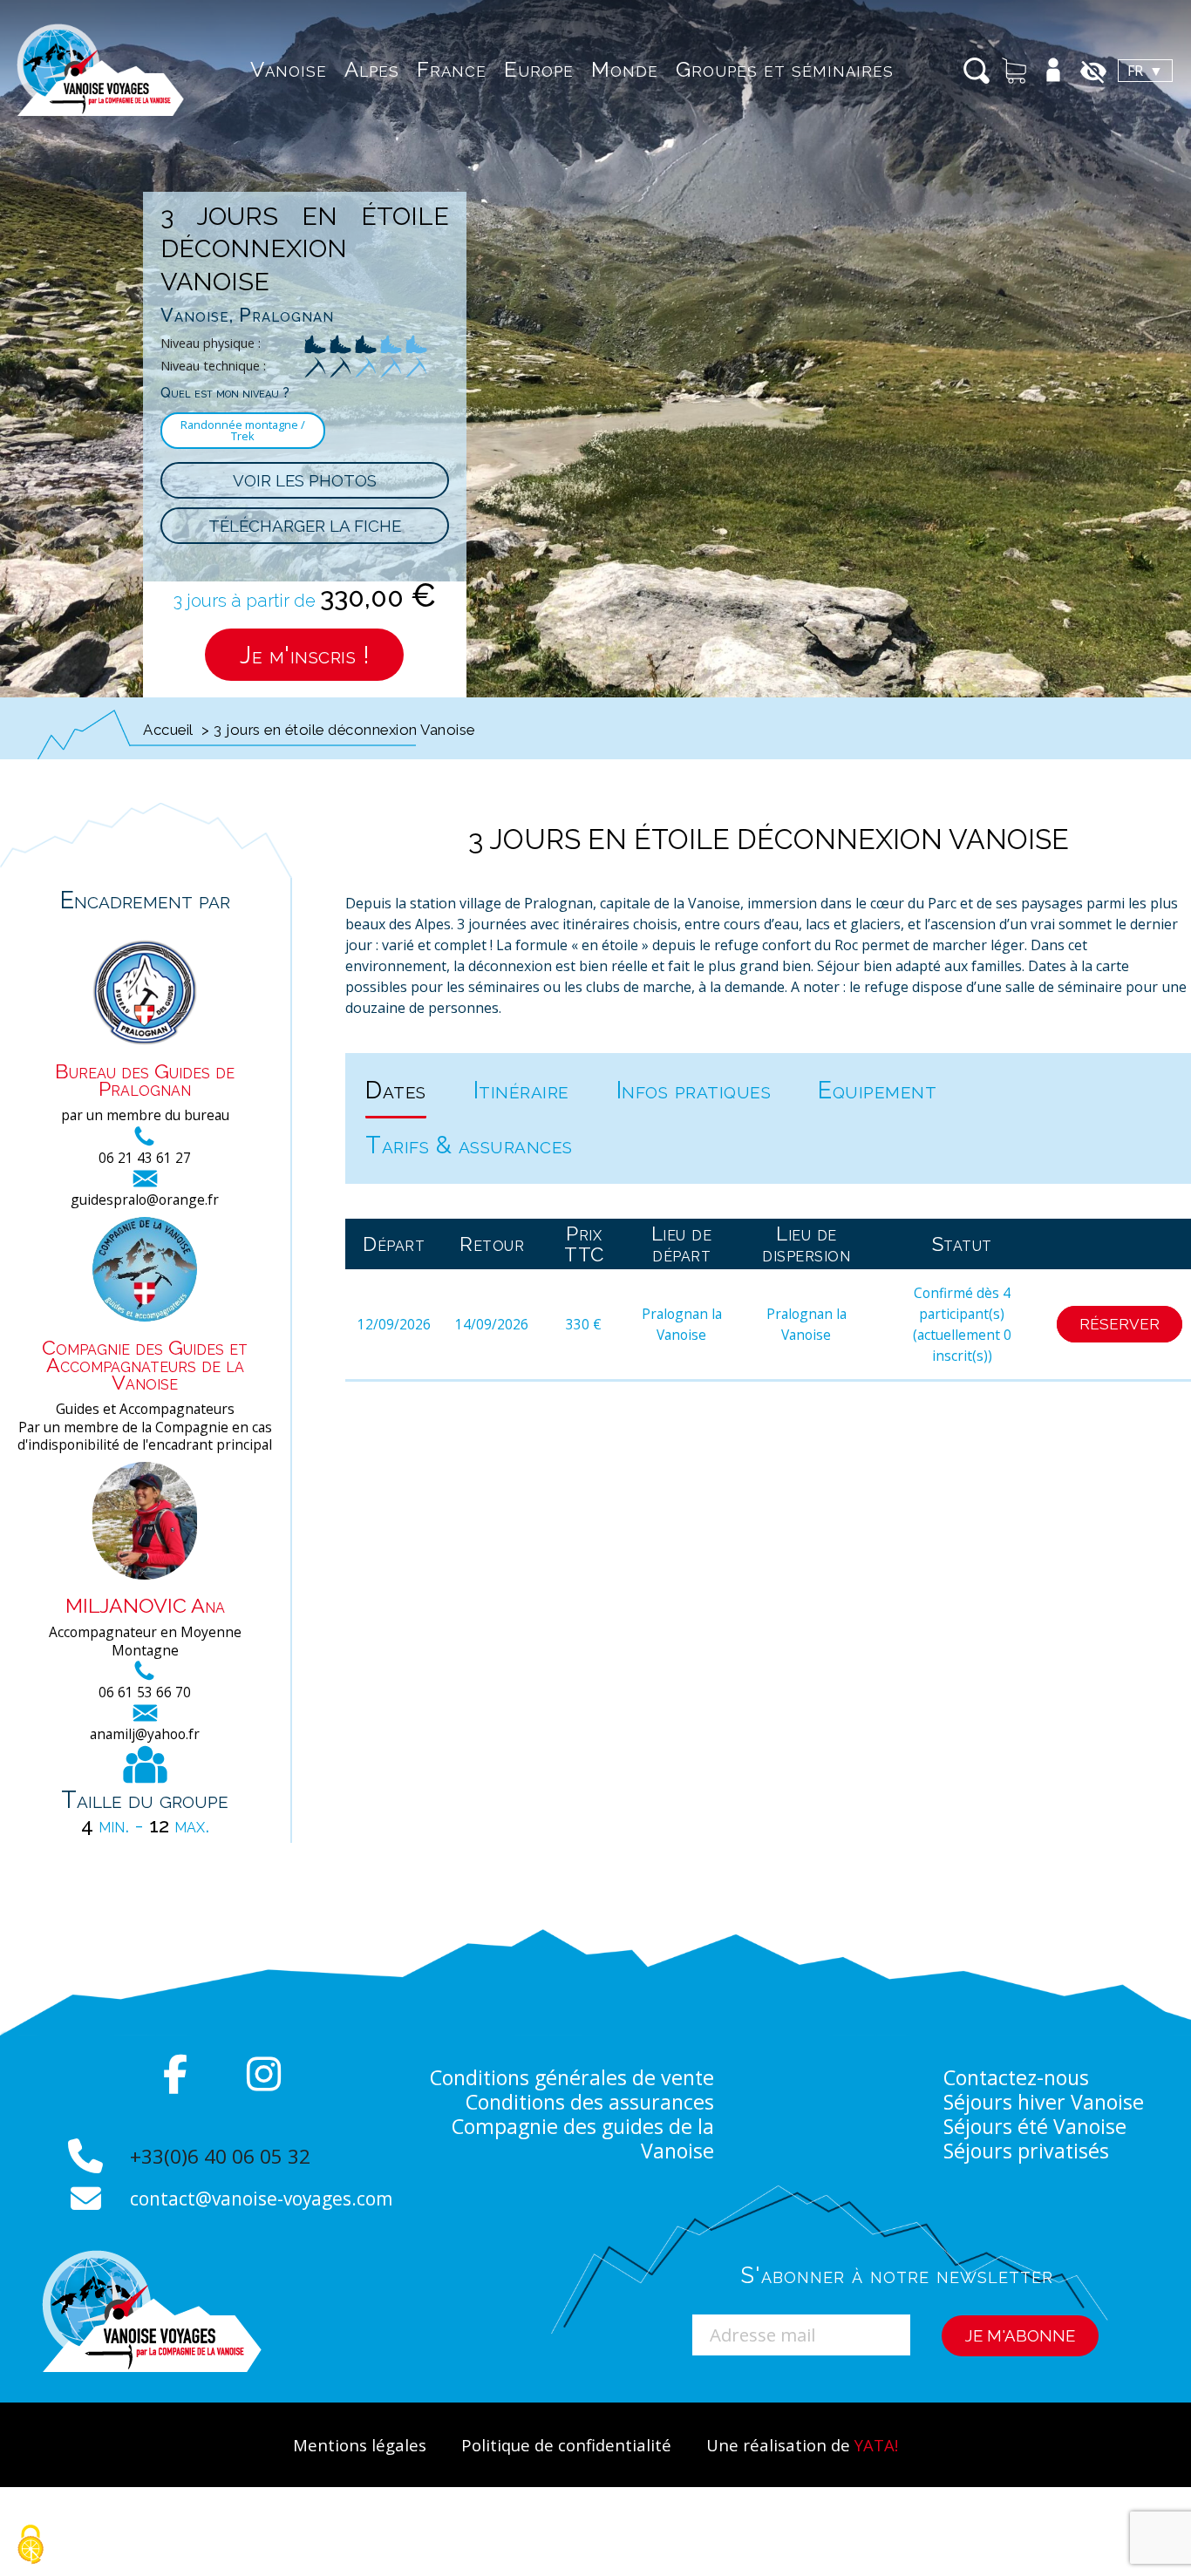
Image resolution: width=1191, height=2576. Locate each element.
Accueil (168, 730)
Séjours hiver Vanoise (1044, 2102)
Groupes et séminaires (785, 69)
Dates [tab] (396, 1090)
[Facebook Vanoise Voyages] (176, 2074)
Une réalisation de (802, 2445)
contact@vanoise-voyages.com (261, 2199)
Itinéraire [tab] (521, 1090)
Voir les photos (305, 480)
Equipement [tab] (877, 1090)
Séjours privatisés (1026, 2151)
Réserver (1120, 1324)
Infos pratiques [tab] (694, 1090)
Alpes (372, 69)
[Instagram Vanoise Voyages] (264, 2074)
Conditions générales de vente (572, 2077)
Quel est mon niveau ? (225, 393)
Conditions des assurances (590, 2102)
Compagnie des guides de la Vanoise (583, 2138)
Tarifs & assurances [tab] (469, 1145)
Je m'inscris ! (304, 655)
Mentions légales (360, 2445)
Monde (625, 69)
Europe (539, 69)
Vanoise (289, 69)
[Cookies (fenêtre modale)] (31, 2546)
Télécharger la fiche (305, 526)
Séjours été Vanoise (1035, 2126)
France (452, 69)
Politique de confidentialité (566, 2445)
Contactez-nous (1016, 2077)
